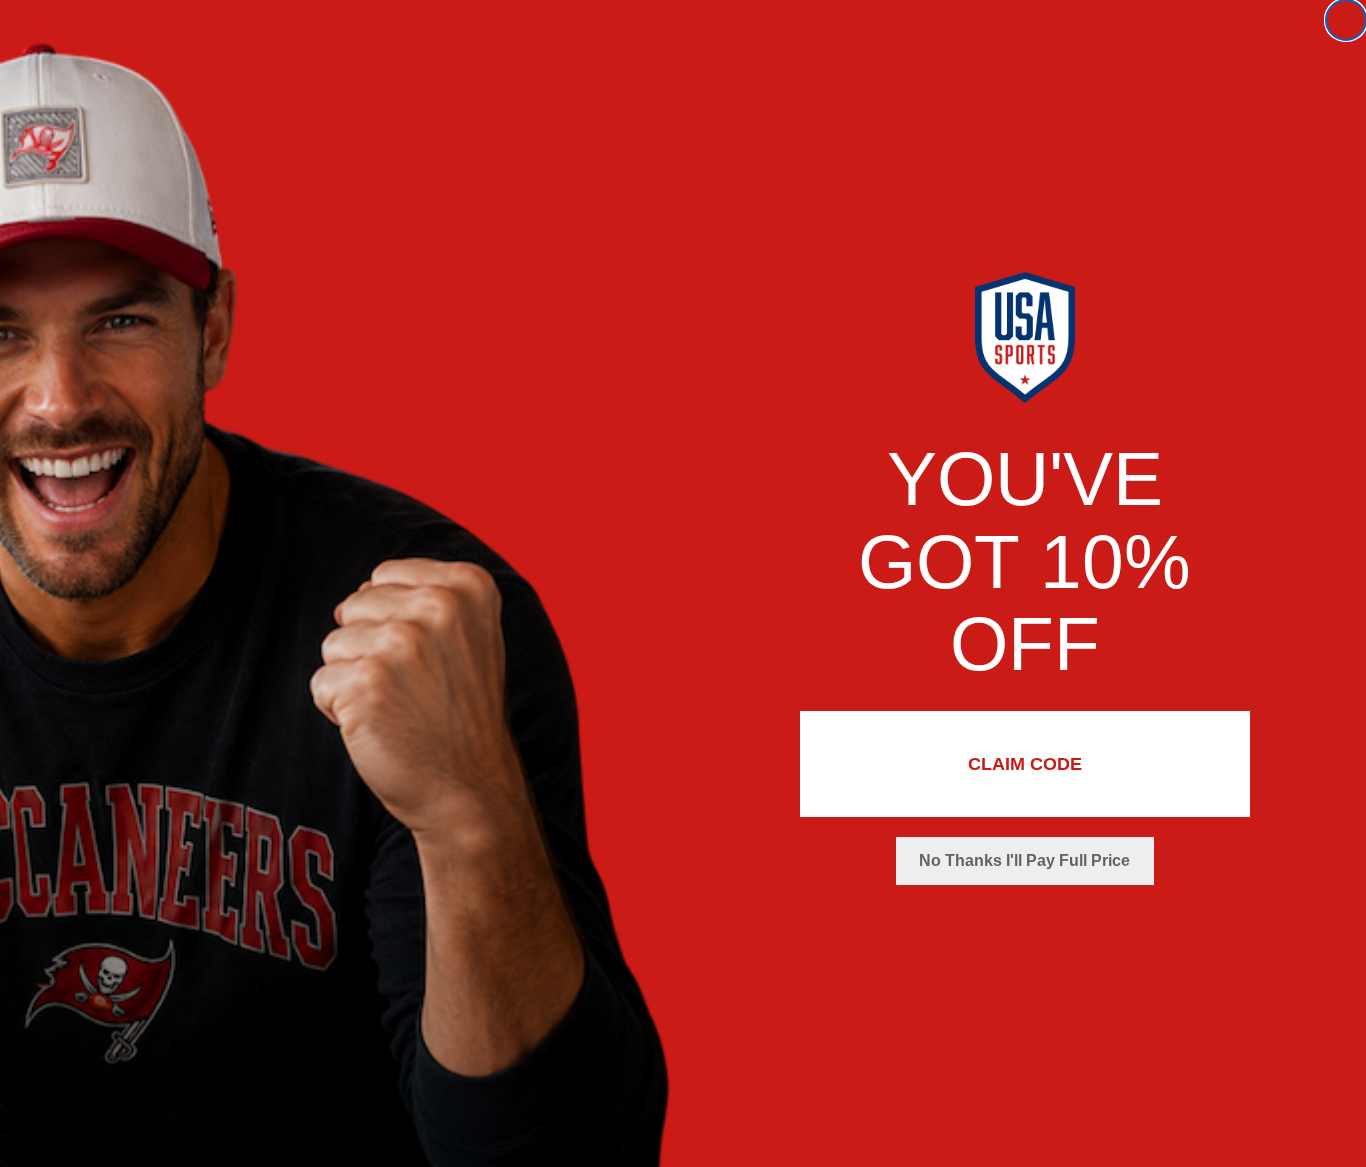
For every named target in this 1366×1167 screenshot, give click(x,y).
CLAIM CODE (1025, 764)
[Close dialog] (1346, 20)
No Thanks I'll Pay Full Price (1024, 860)
